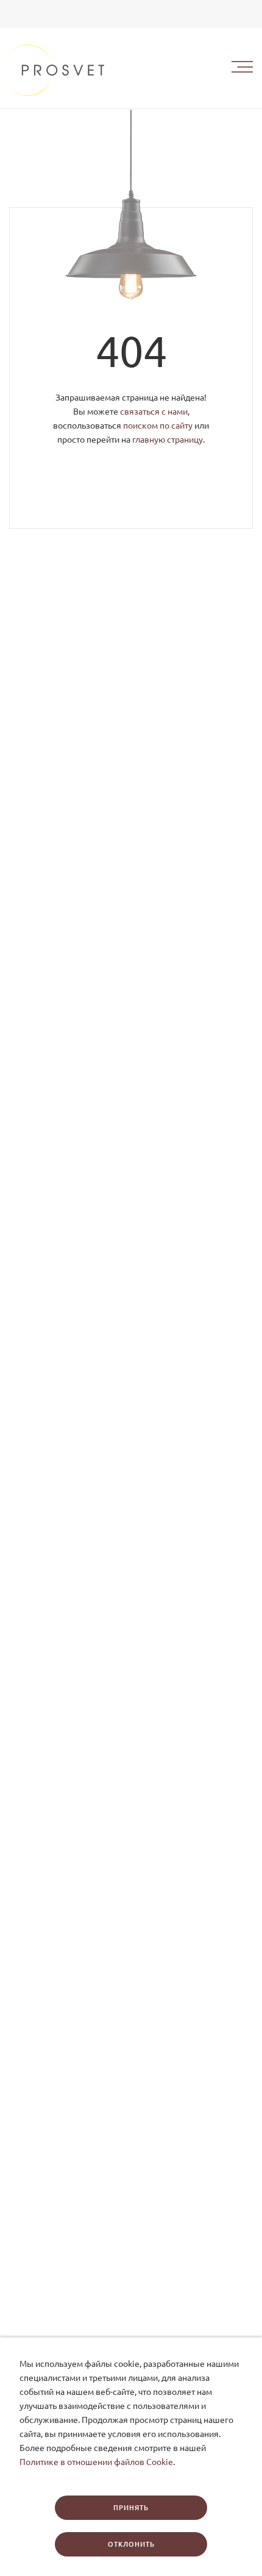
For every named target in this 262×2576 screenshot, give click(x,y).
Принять (131, 2508)
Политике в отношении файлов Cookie (96, 2462)
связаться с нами (154, 412)
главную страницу (168, 440)
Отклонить (131, 2544)
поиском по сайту (158, 426)
